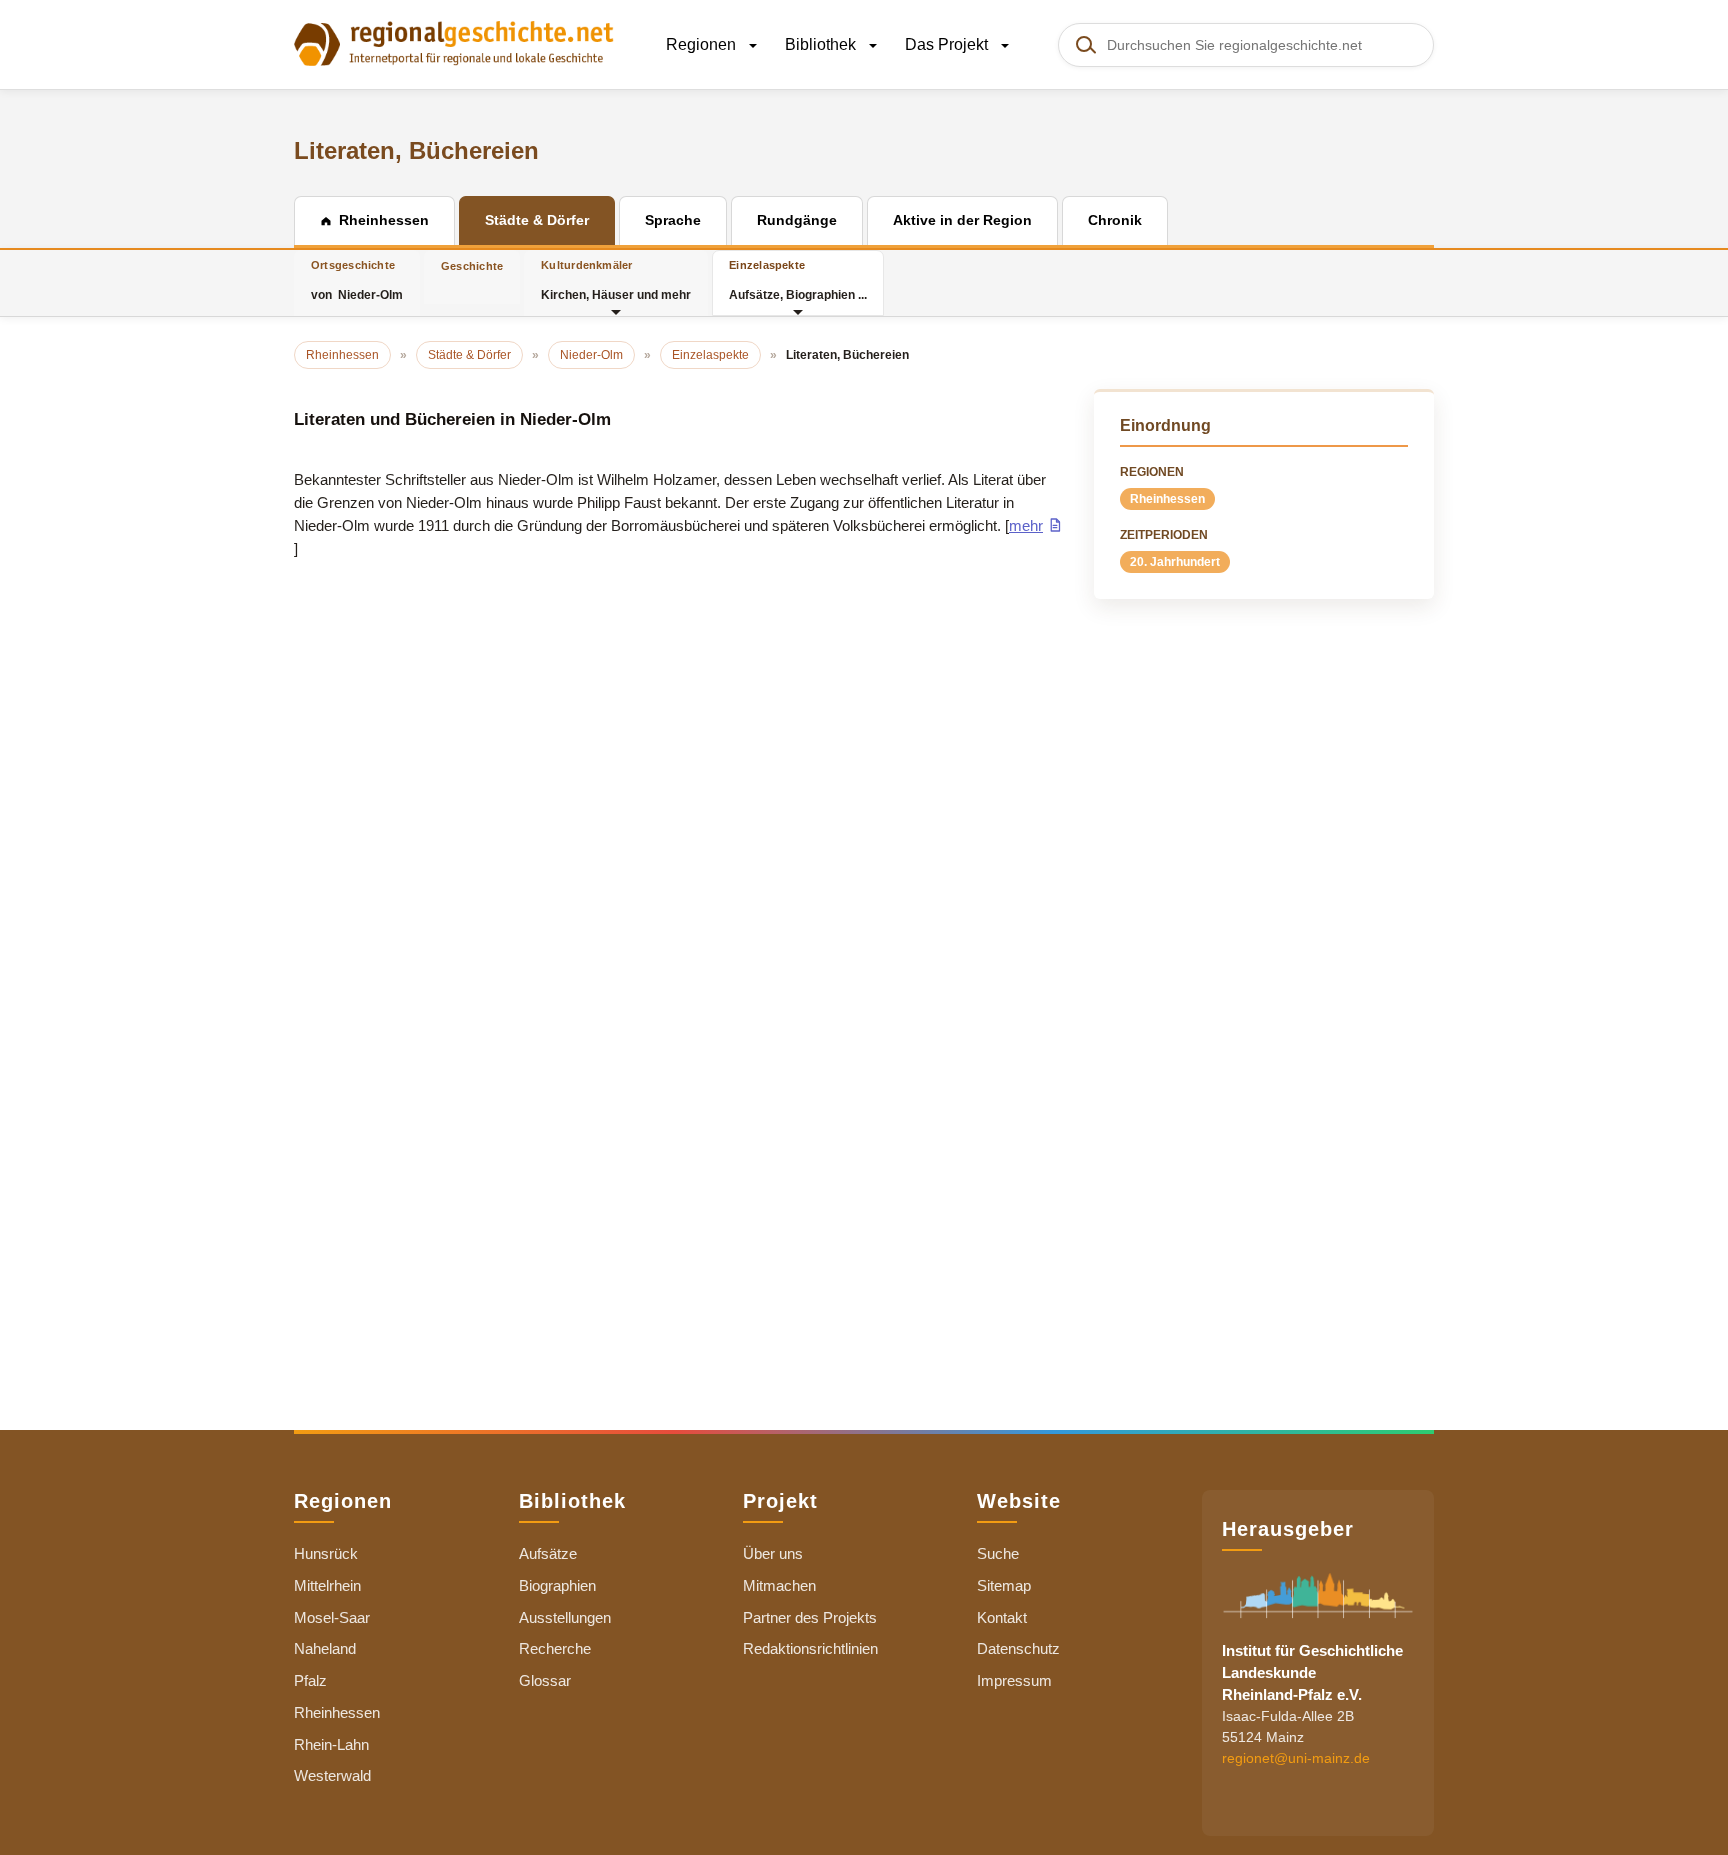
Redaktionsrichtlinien (810, 1648)
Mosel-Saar (332, 1617)
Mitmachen (779, 1585)
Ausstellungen (565, 1617)
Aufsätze (548, 1553)
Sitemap (1004, 1585)
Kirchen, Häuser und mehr (616, 280)
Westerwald (332, 1775)
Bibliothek (822, 44)
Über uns (773, 1553)
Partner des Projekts (810, 1617)
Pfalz (310, 1680)
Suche (998, 1553)
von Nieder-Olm (357, 280)
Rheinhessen (1167, 499)
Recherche (555, 1648)
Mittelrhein (327, 1585)
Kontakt (1002, 1617)
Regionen (703, 44)
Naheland (325, 1648)
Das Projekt (948, 44)
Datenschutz (1018, 1648)
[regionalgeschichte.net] (454, 42)
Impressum (1014, 1680)
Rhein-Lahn (331, 1744)
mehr (1026, 525)
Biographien (557, 1585)
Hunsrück (326, 1553)
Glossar (545, 1680)
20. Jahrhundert (1175, 562)
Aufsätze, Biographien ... (798, 280)
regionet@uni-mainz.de (1296, 1758)
